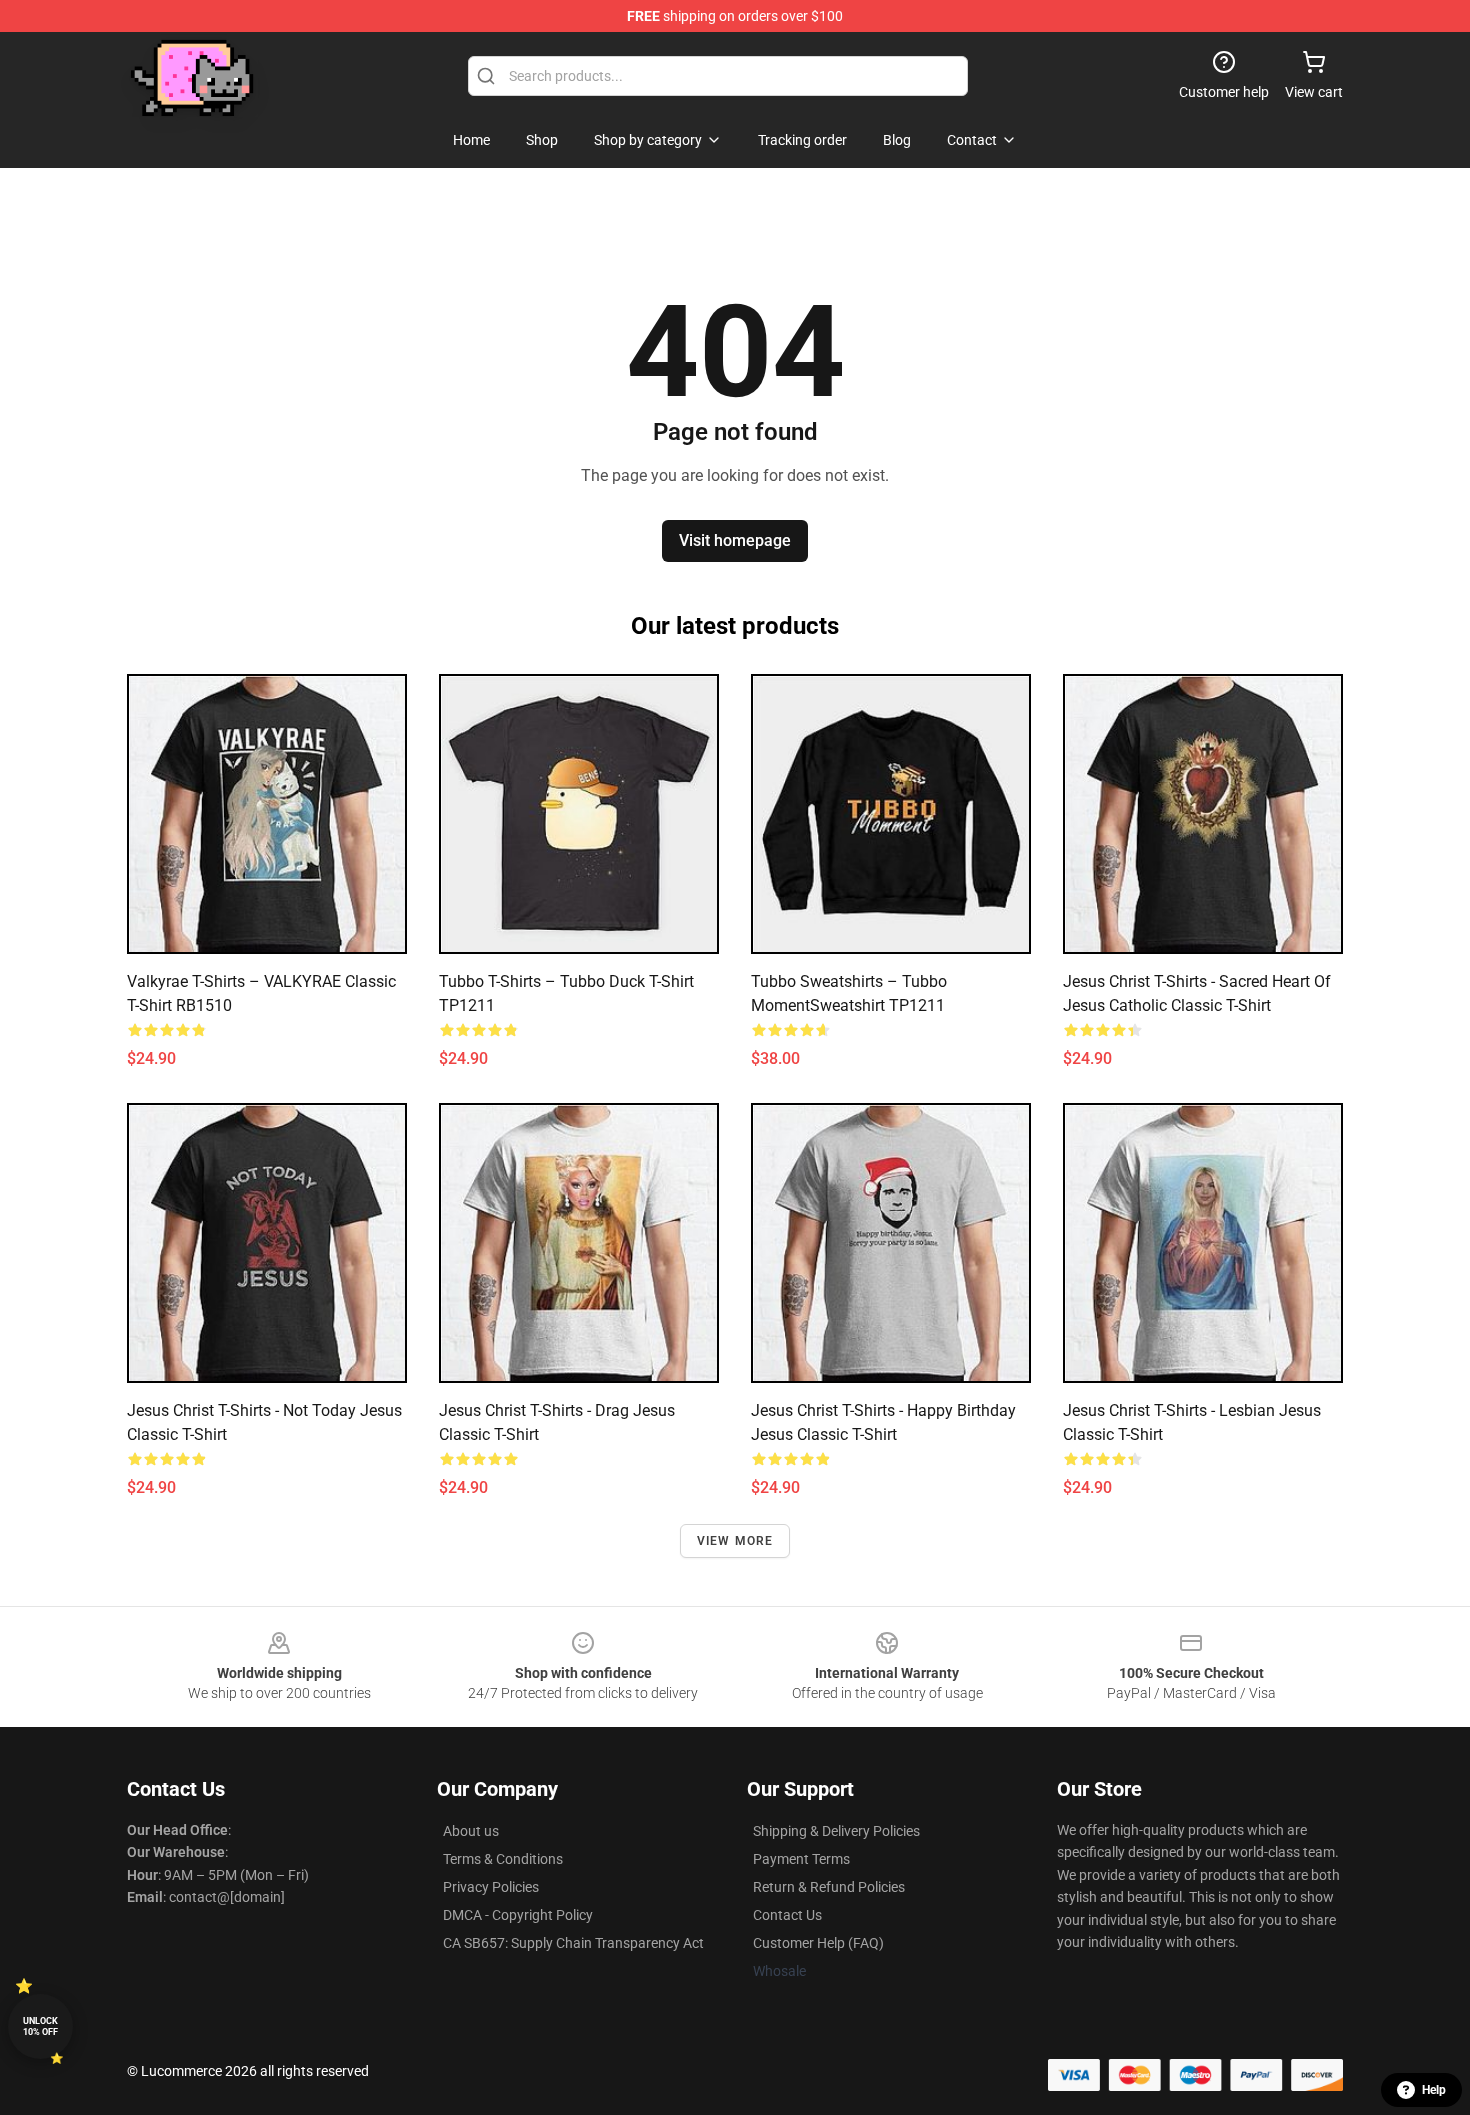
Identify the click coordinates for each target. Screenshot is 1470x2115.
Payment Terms (801, 1859)
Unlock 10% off (40, 2026)
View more (735, 1541)
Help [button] (1434, 2090)
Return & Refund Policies (829, 1887)
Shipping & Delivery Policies (836, 1831)
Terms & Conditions (503, 1859)
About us (471, 1831)
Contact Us (787, 1915)
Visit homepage (735, 540)
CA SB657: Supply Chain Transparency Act (573, 1943)
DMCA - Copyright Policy (518, 1915)
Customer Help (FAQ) (818, 1943)
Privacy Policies (491, 1887)
